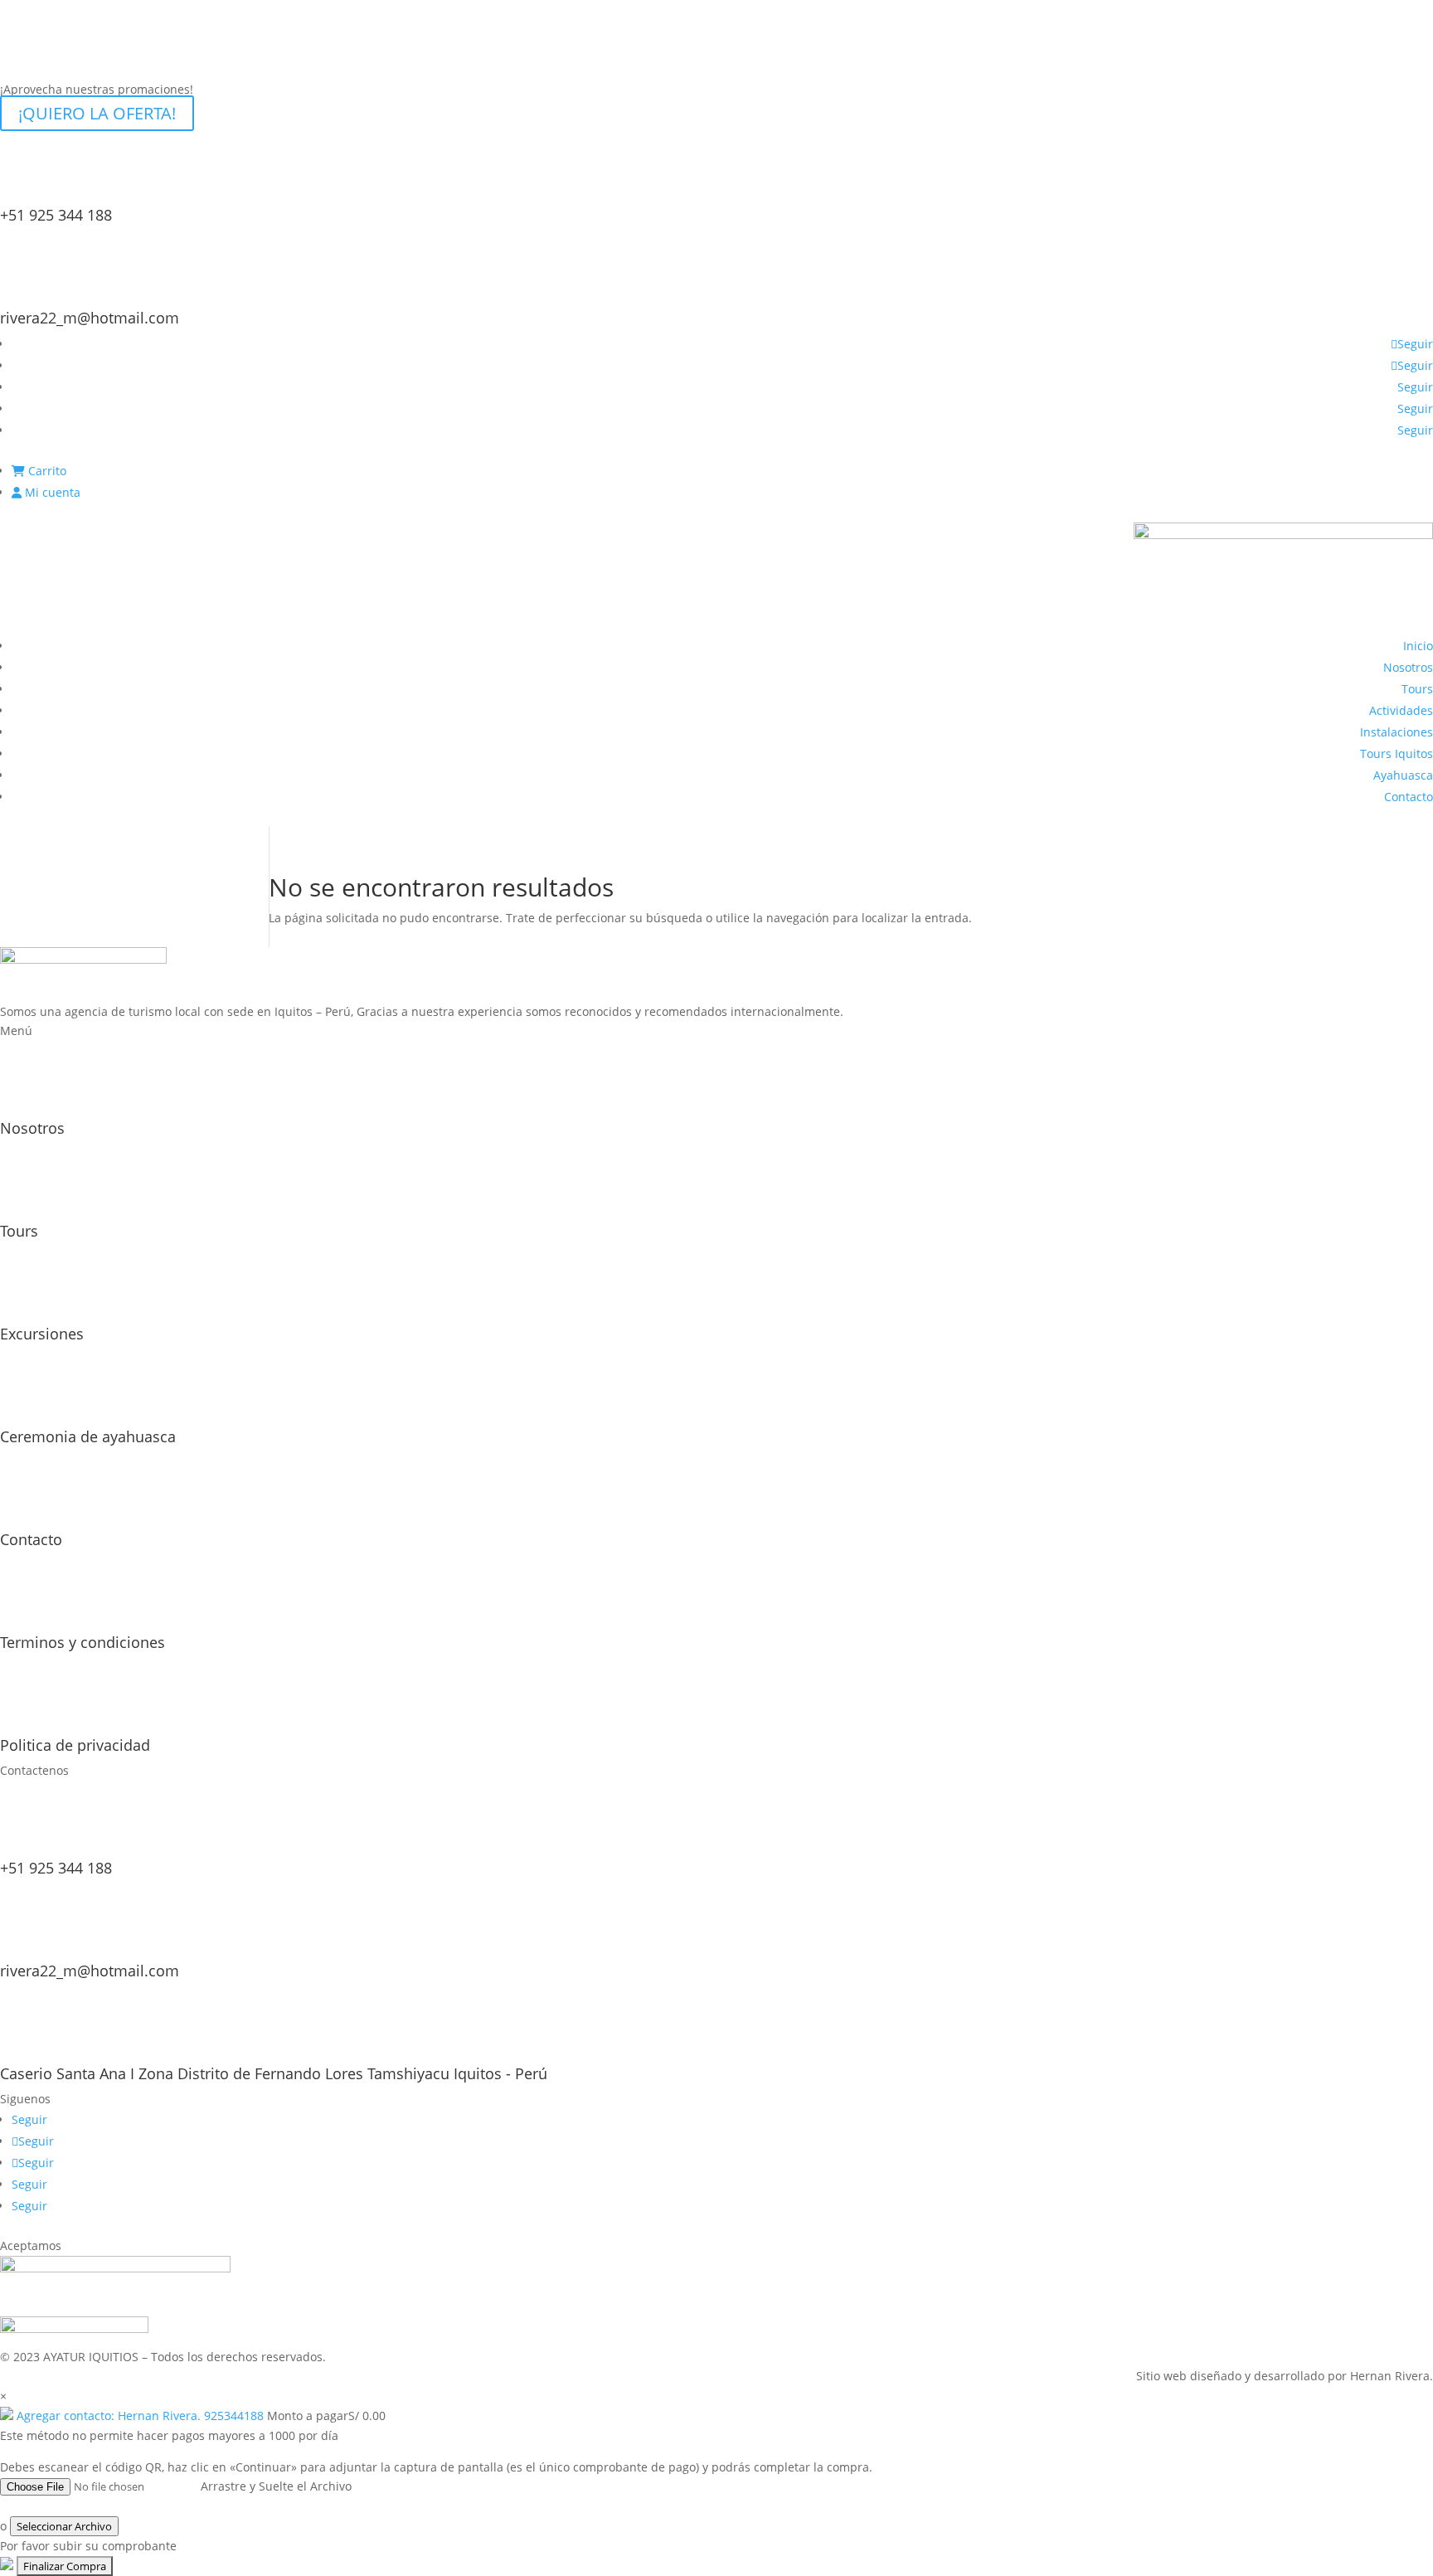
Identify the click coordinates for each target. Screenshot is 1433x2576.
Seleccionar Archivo (64, 2526)
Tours (1417, 689)
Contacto (1409, 797)
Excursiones (42, 1334)
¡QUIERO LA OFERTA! (97, 113)
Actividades (1401, 710)
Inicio (1418, 646)
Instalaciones (1397, 732)
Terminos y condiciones (83, 1642)
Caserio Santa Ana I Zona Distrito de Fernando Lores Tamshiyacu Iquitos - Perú (274, 2073)
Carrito (46, 471)
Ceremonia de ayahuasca (88, 1436)
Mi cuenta (51, 492)
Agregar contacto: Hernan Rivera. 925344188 (140, 2416)
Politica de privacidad (75, 1745)
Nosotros (1408, 667)
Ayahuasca (1403, 775)
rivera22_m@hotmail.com (90, 318)
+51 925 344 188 (56, 215)
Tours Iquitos (1397, 753)
